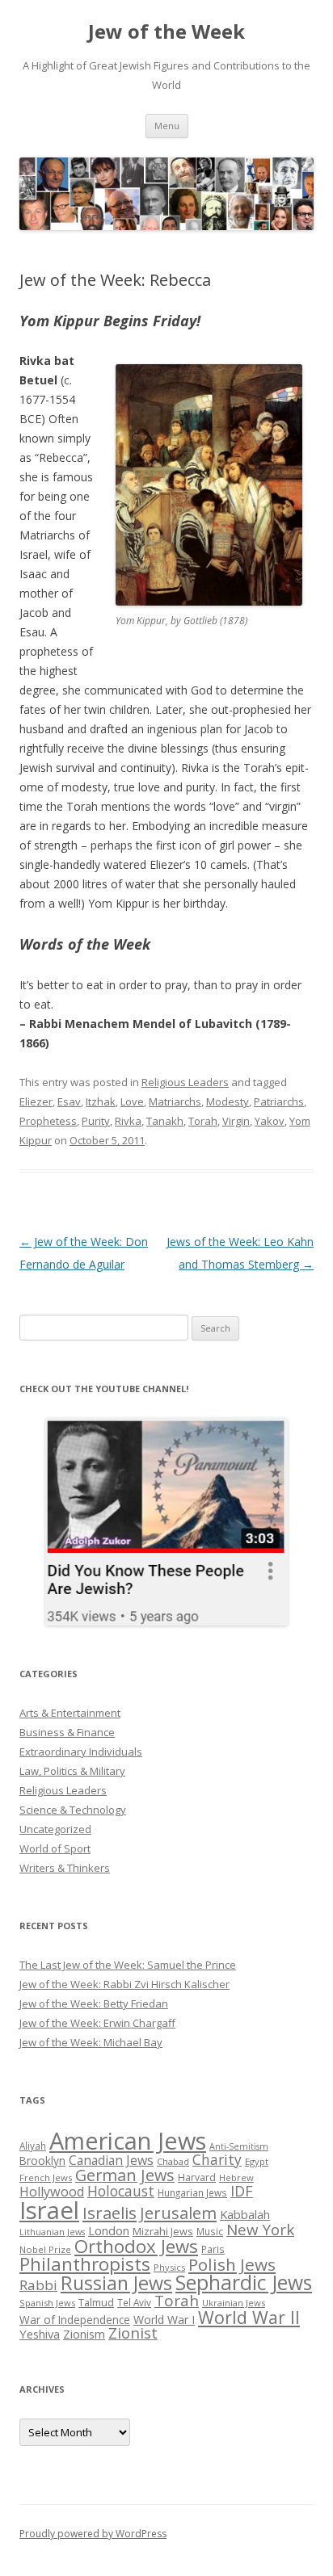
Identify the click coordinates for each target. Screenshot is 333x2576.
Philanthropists (85, 2264)
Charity (217, 2159)
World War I (164, 2320)
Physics (169, 2267)
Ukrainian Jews (234, 2303)
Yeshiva (40, 2334)
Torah (203, 1121)
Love (132, 1101)
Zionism (84, 2334)
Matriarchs (175, 1101)
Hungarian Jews (192, 2192)
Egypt (257, 2161)
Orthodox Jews (136, 2246)
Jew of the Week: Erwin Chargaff (97, 2023)
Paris (213, 2249)
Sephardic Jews (244, 2282)
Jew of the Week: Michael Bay (91, 2042)
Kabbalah (245, 2214)
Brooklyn (42, 2161)
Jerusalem (178, 2213)
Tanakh (165, 1121)
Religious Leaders (185, 1082)
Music (210, 2231)
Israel (49, 2210)
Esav (69, 1101)
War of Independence (75, 2320)
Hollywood (52, 2192)
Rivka (128, 1121)
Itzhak (101, 1101)
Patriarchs (279, 1101)
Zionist (133, 2333)
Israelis (110, 2213)
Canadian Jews (111, 2160)
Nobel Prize (45, 2249)
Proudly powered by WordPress (93, 2534)
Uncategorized (55, 1829)
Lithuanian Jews (52, 2232)
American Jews (128, 2140)
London (109, 2230)
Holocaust (121, 2191)
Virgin (236, 1121)
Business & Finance (67, 1732)
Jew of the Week (166, 32)
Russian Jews (116, 2283)
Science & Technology (73, 1810)
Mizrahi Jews (163, 2231)
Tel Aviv (134, 2302)
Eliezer (36, 1101)
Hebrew (236, 2177)
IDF (242, 2191)
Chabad (173, 2161)
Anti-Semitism (239, 2146)
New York (260, 2230)
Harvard (197, 2177)
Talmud (96, 2302)
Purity (96, 1121)
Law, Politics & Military (72, 1771)
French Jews (46, 2177)
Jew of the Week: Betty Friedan (94, 2003)
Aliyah (33, 2146)
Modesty (228, 1101)
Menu (167, 126)
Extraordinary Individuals (81, 1752)
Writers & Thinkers (65, 1868)
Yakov (270, 1121)
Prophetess (48, 1121)
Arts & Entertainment (70, 1713)
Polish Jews (232, 2264)
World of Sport (55, 1848)
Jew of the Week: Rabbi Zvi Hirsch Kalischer (124, 1984)
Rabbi (38, 2285)
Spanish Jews (47, 2303)
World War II (249, 2317)
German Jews (125, 2175)
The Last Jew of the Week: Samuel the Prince (128, 1965)
